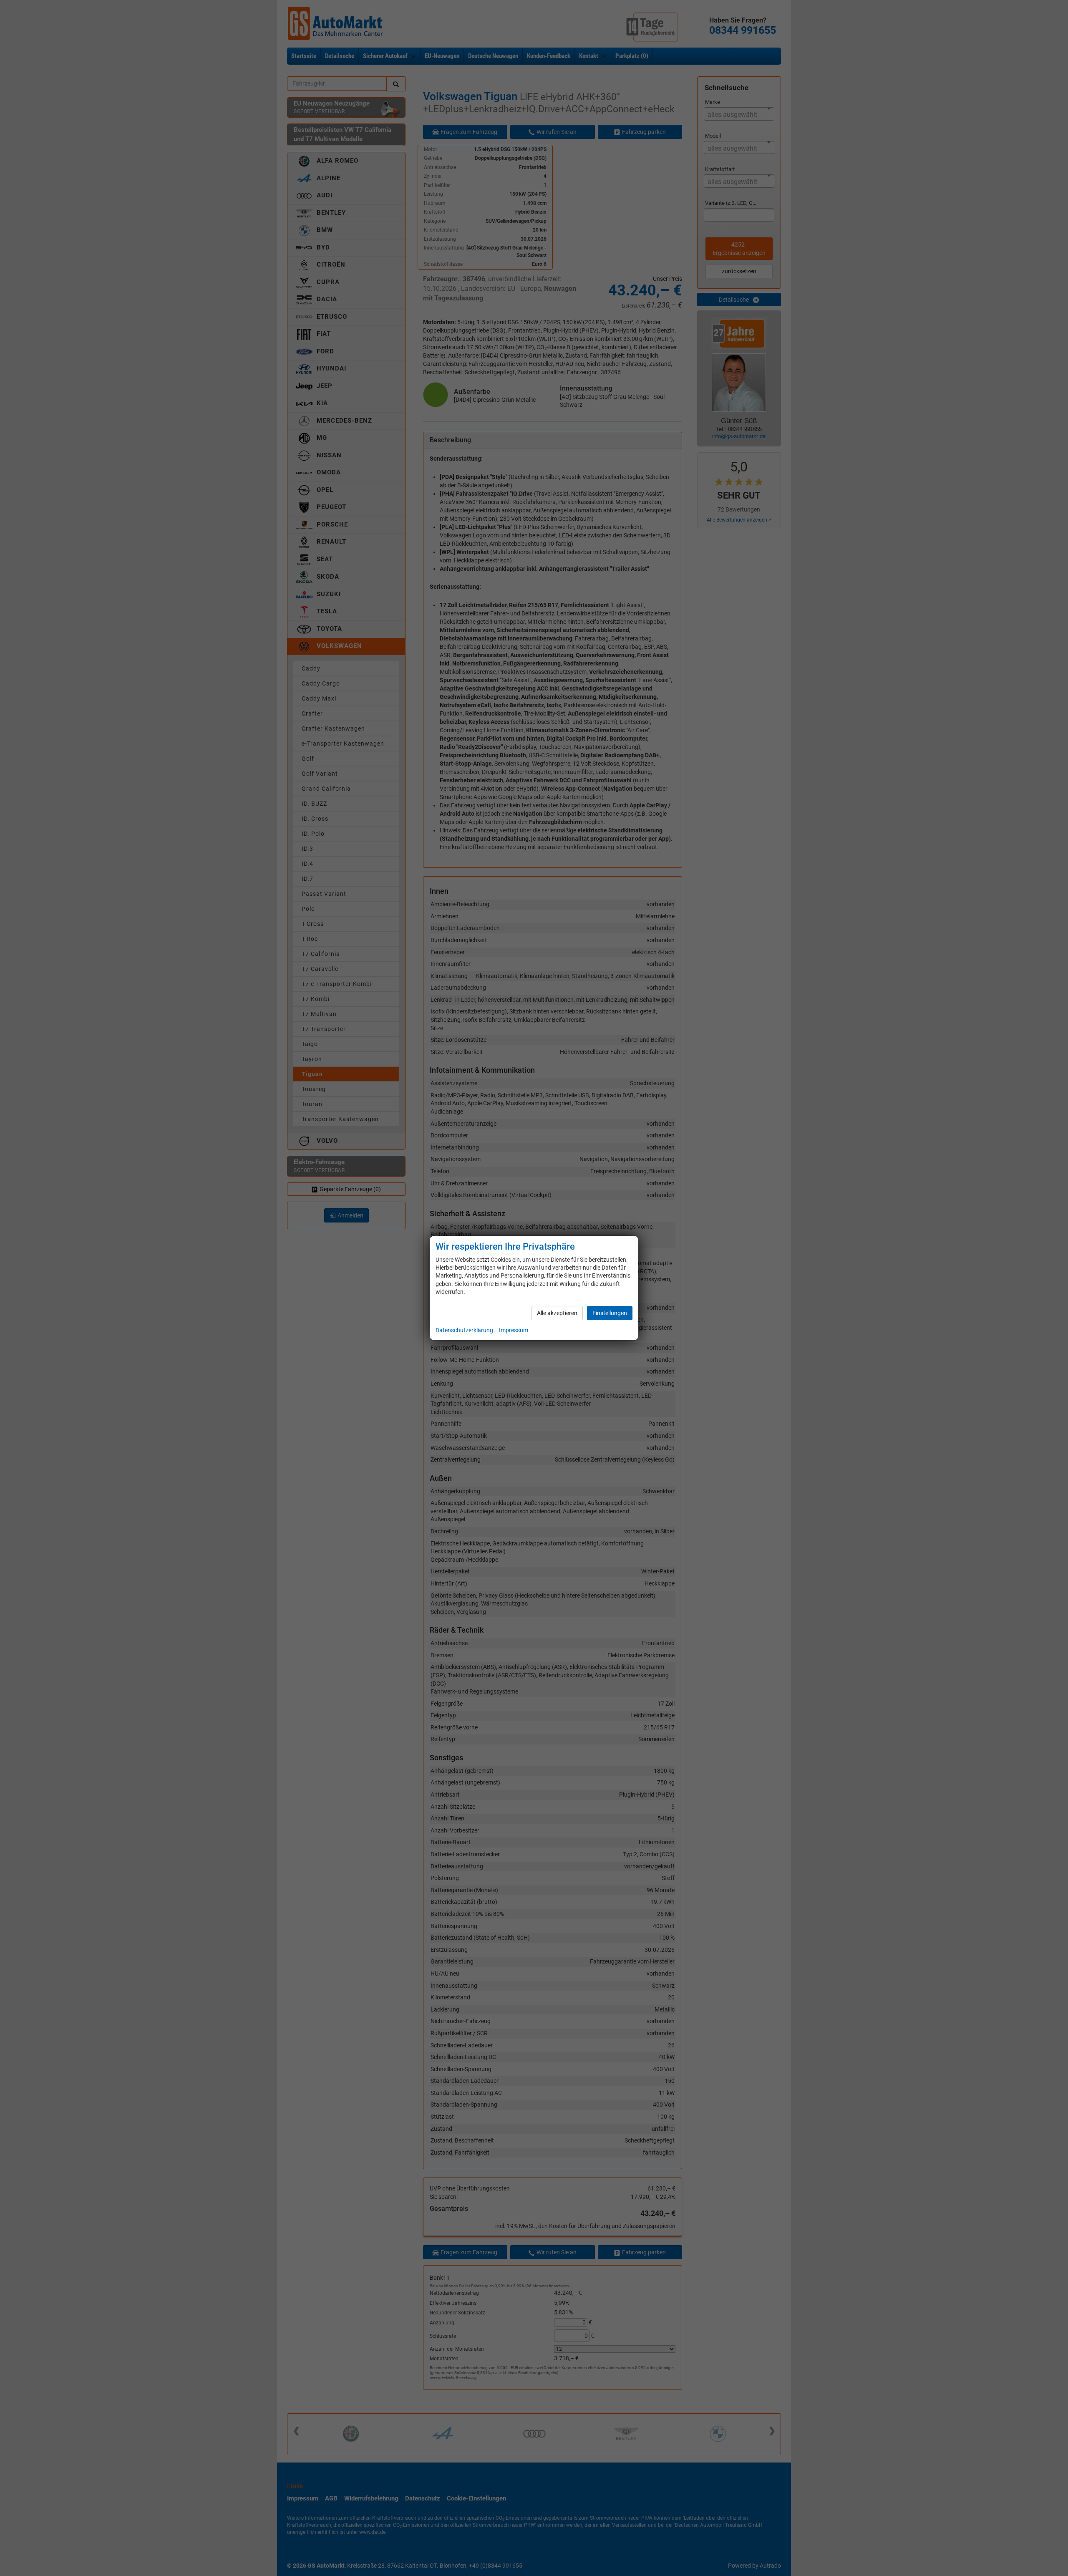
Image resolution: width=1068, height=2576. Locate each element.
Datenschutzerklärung (464, 1330)
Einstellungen (610, 1313)
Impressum (514, 1330)
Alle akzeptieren (557, 1313)
